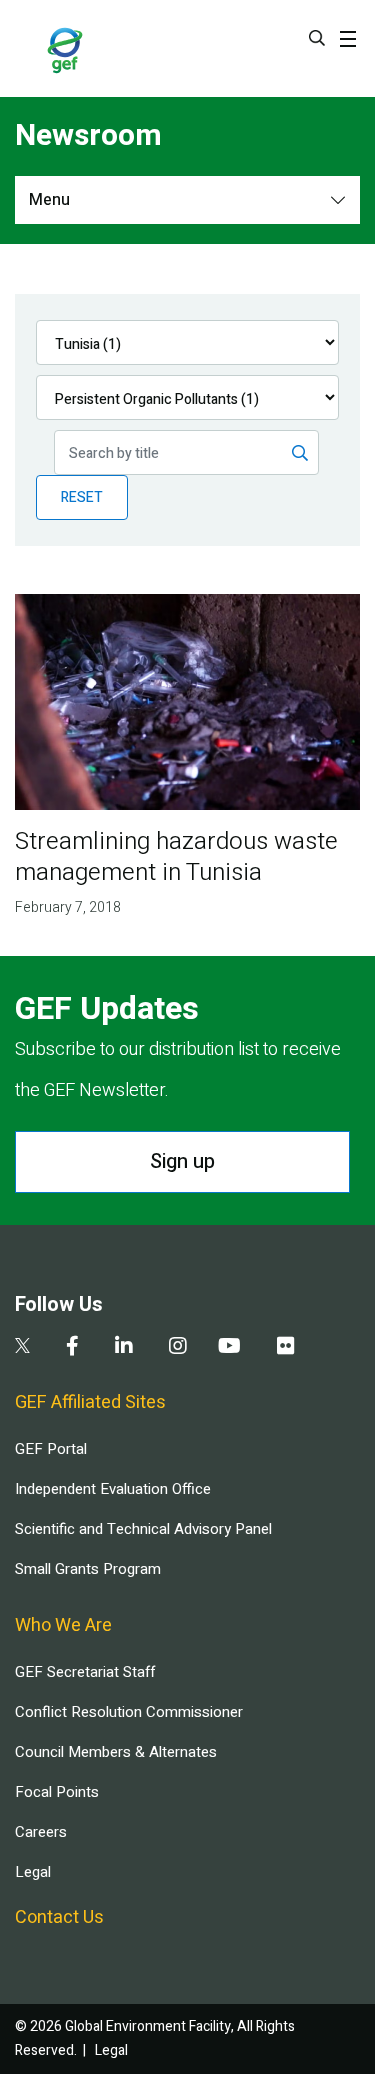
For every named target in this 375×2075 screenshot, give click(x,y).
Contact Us (59, 1917)
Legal (33, 1872)
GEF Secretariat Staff (85, 1672)
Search (317, 38)
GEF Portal (51, 1449)
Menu (49, 200)
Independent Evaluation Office (113, 1489)
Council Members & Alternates (116, 1752)
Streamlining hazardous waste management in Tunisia (176, 857)
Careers (41, 1832)
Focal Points (57, 1792)
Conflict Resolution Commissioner (129, 1712)
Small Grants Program (88, 1569)
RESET (82, 497)
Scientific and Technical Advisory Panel (143, 1529)
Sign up (182, 1161)
